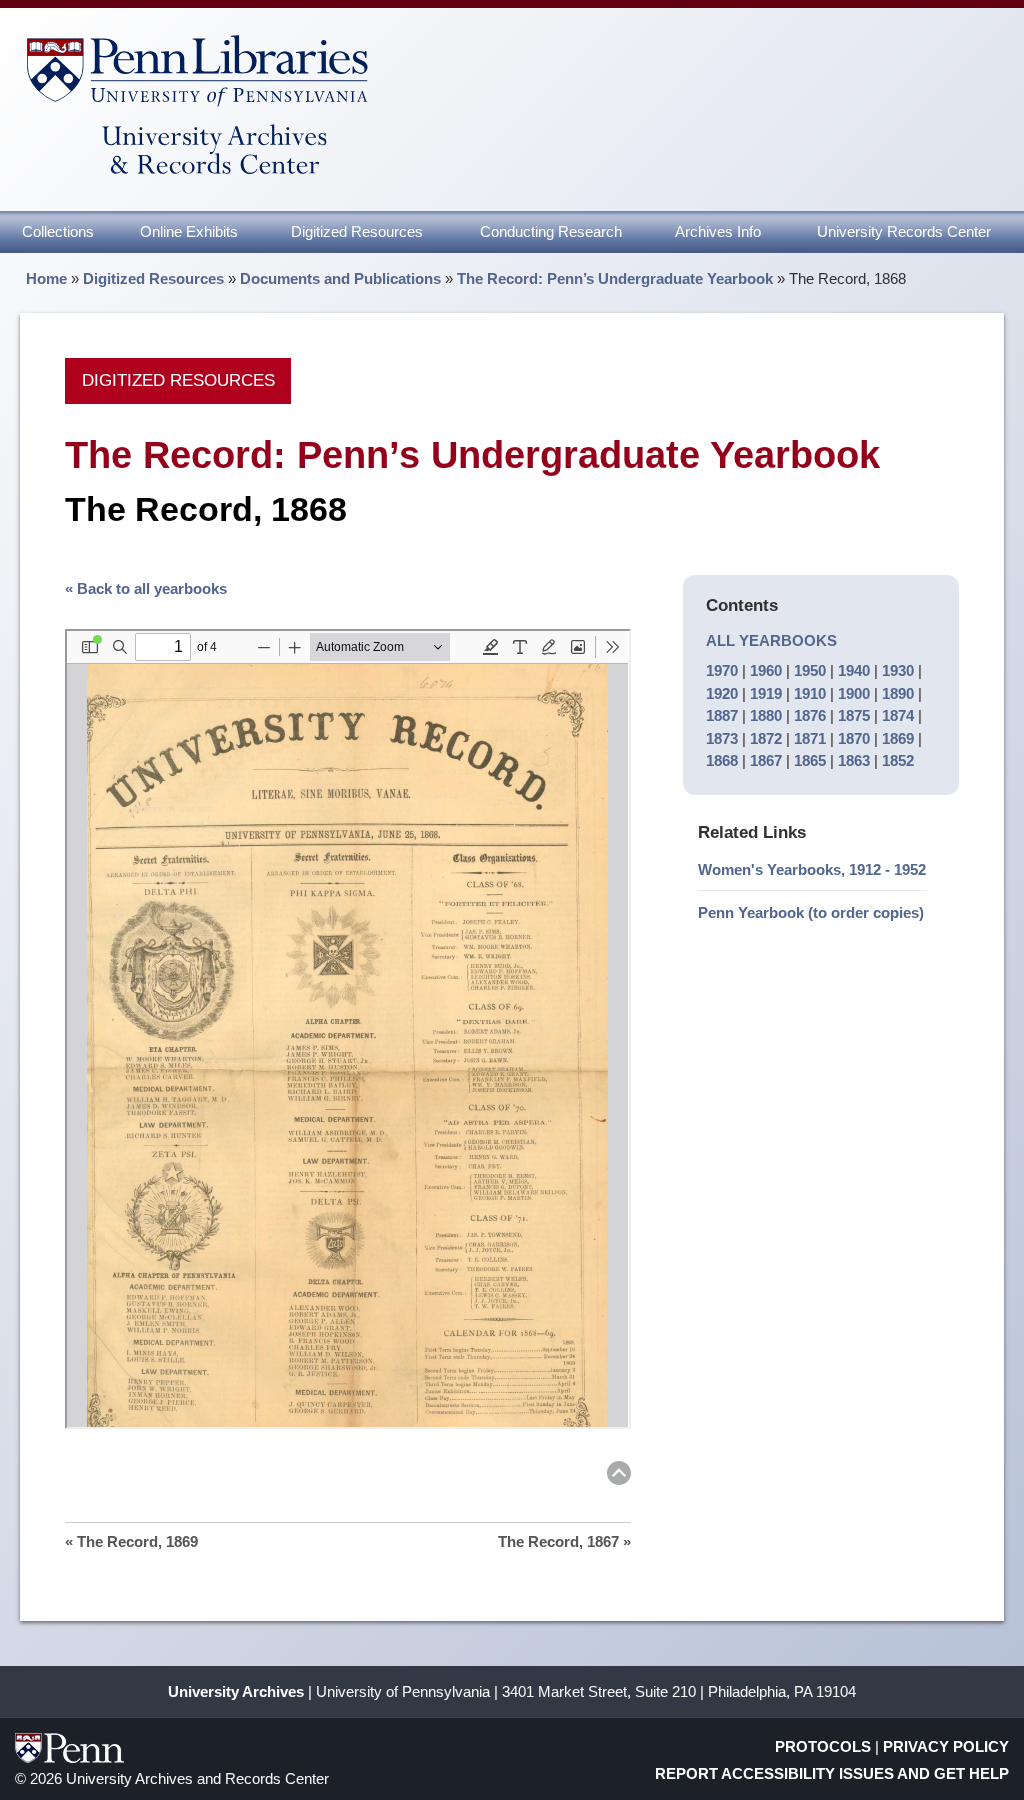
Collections (58, 231)
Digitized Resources (357, 231)
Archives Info (718, 231)
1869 (898, 738)
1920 (722, 693)
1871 (810, 738)
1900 (854, 693)
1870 (854, 738)
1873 (722, 738)
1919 (766, 693)
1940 (854, 670)
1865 (810, 760)
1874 (898, 715)
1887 (722, 715)
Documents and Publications (340, 278)
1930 (898, 670)
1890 (898, 693)
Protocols (823, 1746)
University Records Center (904, 231)
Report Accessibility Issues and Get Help (832, 1773)
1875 (854, 715)
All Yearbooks (771, 640)
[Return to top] (619, 1476)
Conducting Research (551, 231)
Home (46, 278)
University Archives (236, 1691)
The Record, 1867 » (564, 1541)
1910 (810, 693)
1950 (810, 670)
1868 (722, 760)
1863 (854, 760)
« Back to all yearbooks (146, 588)
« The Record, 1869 (131, 1541)
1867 (766, 760)
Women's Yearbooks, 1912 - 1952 (812, 869)
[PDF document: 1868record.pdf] (347, 1029)
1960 (766, 670)
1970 (722, 670)
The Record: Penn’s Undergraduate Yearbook (615, 278)
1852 (898, 760)
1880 (766, 715)
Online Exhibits (189, 231)
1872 (766, 738)
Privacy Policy (946, 1746)
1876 (810, 715)
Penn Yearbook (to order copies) (811, 912)
